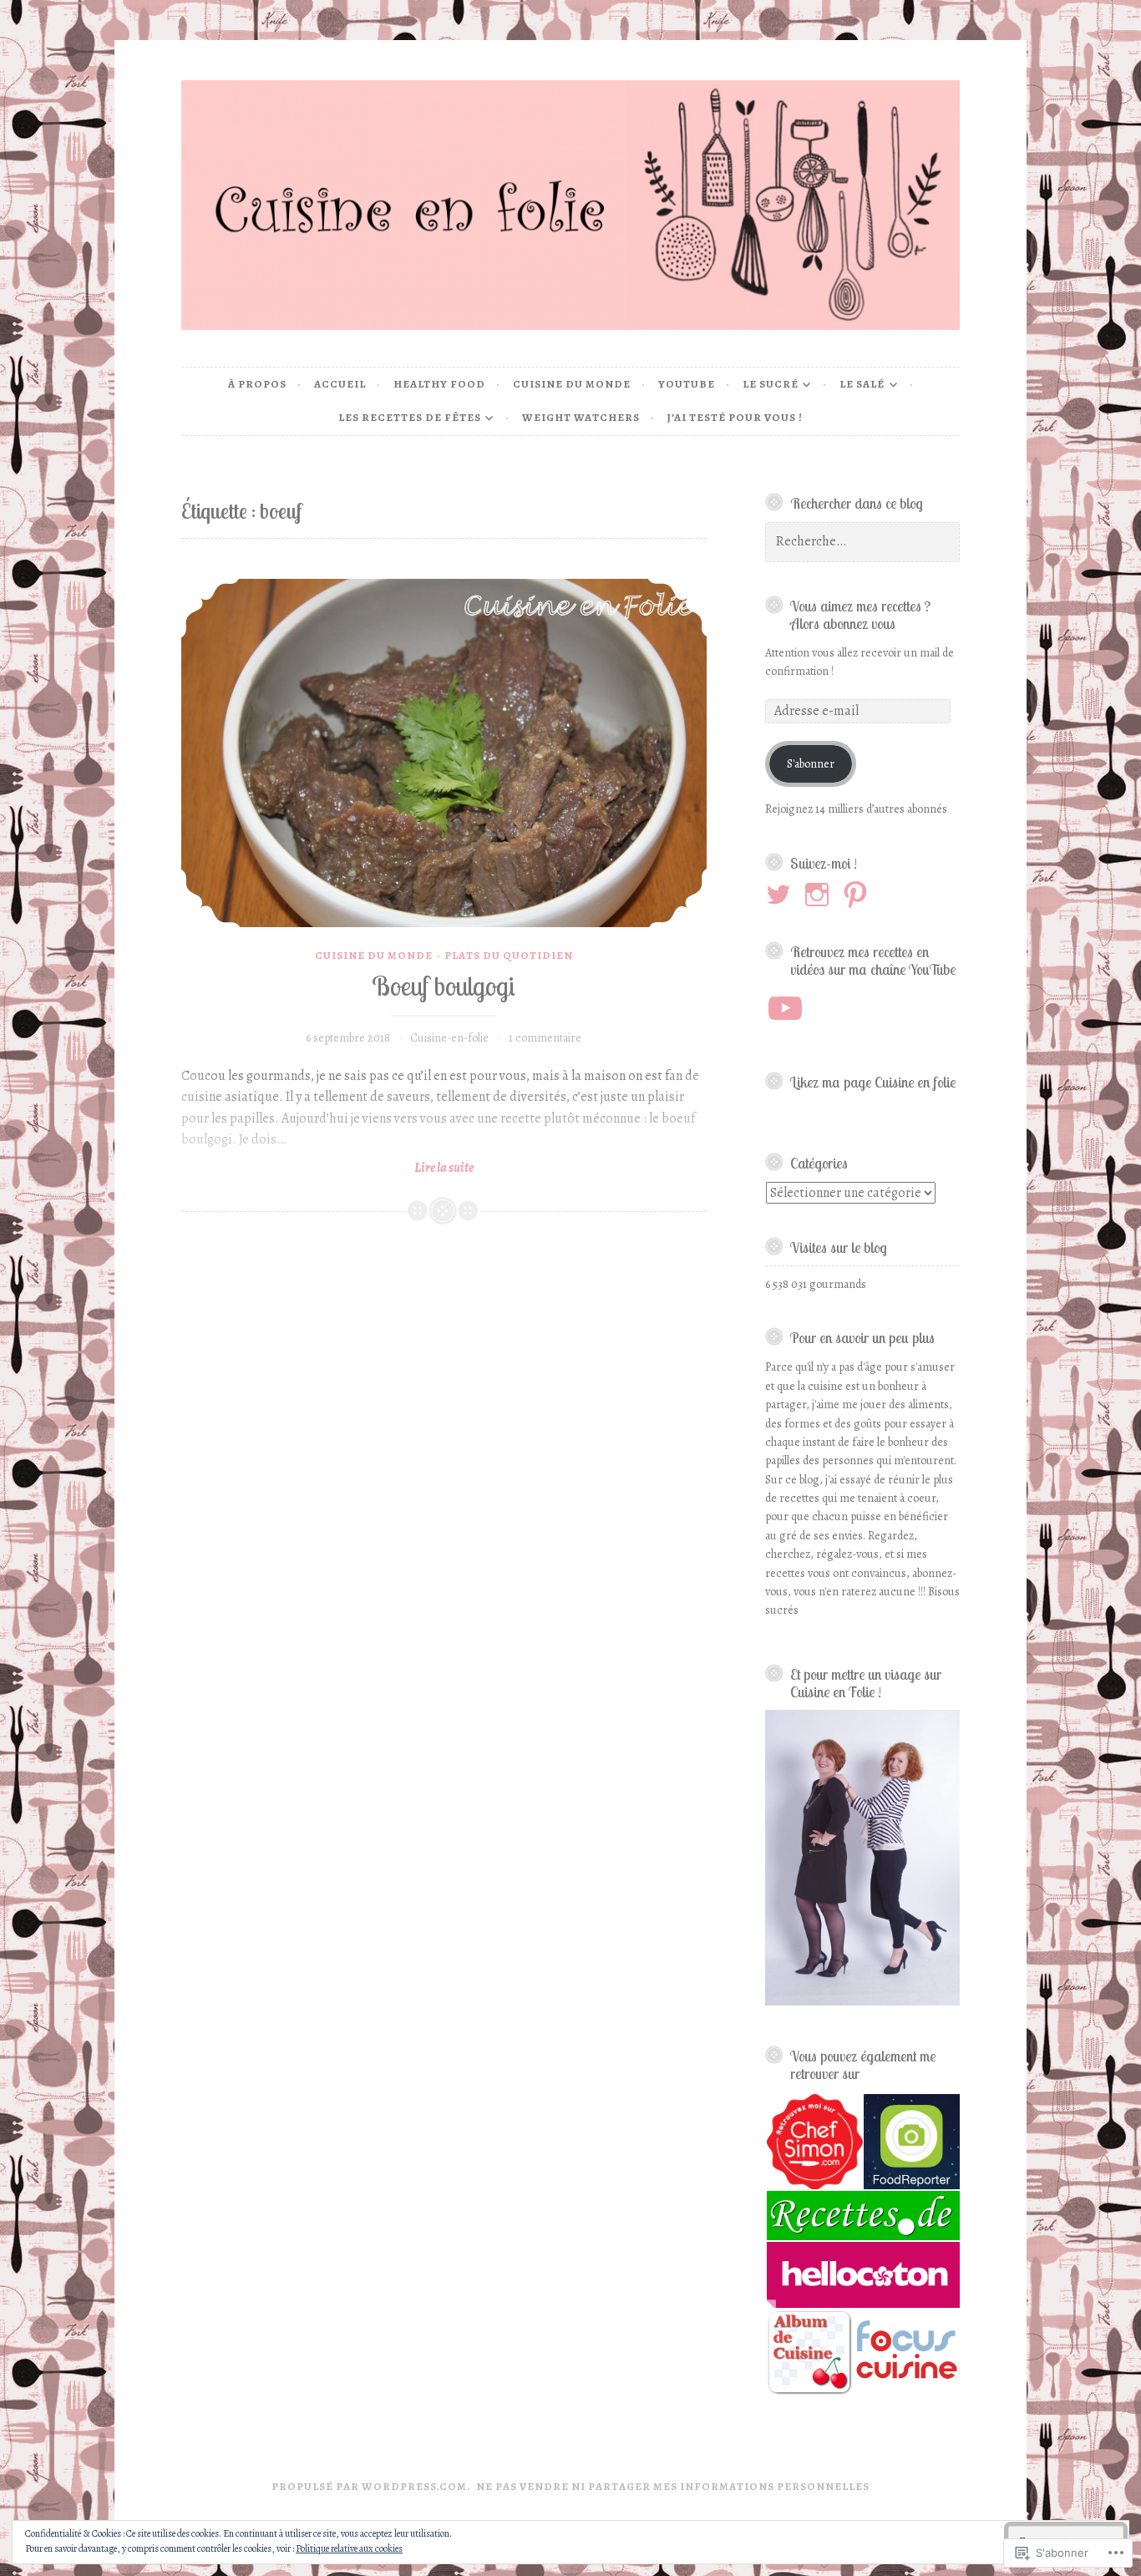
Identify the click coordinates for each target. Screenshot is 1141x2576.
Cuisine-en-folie (449, 1038)
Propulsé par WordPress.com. (371, 2486)
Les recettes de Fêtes (410, 417)
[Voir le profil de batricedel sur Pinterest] (858, 895)
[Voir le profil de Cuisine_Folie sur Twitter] (781, 895)
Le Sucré (771, 384)
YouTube (687, 384)
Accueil (340, 384)
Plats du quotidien (509, 955)
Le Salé (862, 384)
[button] (814, 2142)
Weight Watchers (581, 417)
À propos (257, 384)
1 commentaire (545, 1038)
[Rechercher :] (862, 542)
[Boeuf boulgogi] (444, 753)
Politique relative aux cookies (349, 2548)
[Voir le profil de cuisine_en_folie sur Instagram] (820, 895)
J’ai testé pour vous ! (735, 417)
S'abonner (811, 764)
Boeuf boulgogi (444, 986)
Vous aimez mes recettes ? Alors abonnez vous (860, 614)
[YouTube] (785, 1008)
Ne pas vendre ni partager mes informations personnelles (673, 2486)
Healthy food (439, 384)
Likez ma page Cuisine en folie (873, 1082)
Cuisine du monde (572, 384)
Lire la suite (327, 1168)
